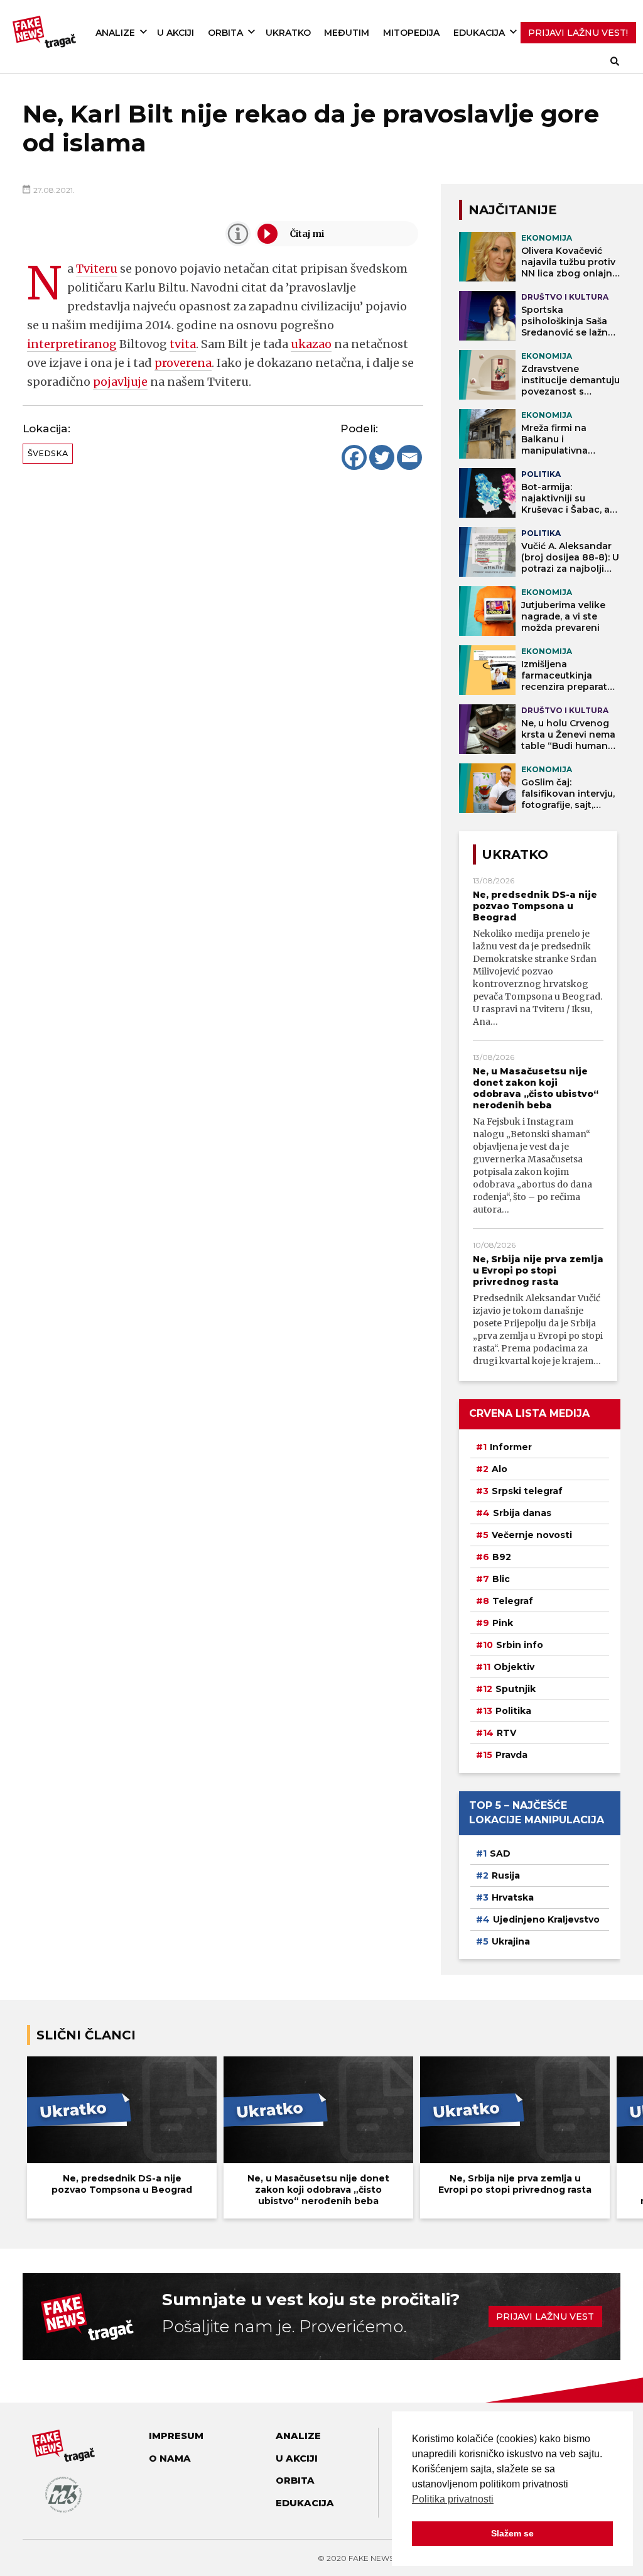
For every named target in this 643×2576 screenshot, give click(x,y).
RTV (506, 1733)
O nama (170, 2459)
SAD (500, 1853)
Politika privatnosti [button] (453, 2499)
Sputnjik (516, 1689)
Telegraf (513, 1601)
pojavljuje (120, 382)
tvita (183, 344)
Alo (500, 1469)
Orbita (225, 33)
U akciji (176, 33)
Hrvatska (513, 1897)
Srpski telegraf (527, 1491)
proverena (183, 363)
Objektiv (514, 1667)
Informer (511, 1447)
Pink (503, 1623)
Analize (115, 33)
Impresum (176, 2436)
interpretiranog (72, 344)
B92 (502, 1557)
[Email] (409, 457)
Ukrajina (511, 1941)
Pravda (511, 1755)
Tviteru (97, 269)
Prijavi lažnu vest (545, 2317)
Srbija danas (522, 1513)
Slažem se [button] (512, 2533)
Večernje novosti (532, 1535)
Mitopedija (411, 33)
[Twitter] (382, 457)
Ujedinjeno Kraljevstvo (546, 1919)
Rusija (506, 1875)
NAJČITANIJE (513, 210)
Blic (501, 1579)
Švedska (48, 453)
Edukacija (479, 33)
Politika (513, 1711)
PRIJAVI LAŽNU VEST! (578, 33)
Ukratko (288, 33)
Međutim (347, 33)
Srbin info (520, 1645)
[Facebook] (354, 457)
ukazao (311, 344)
